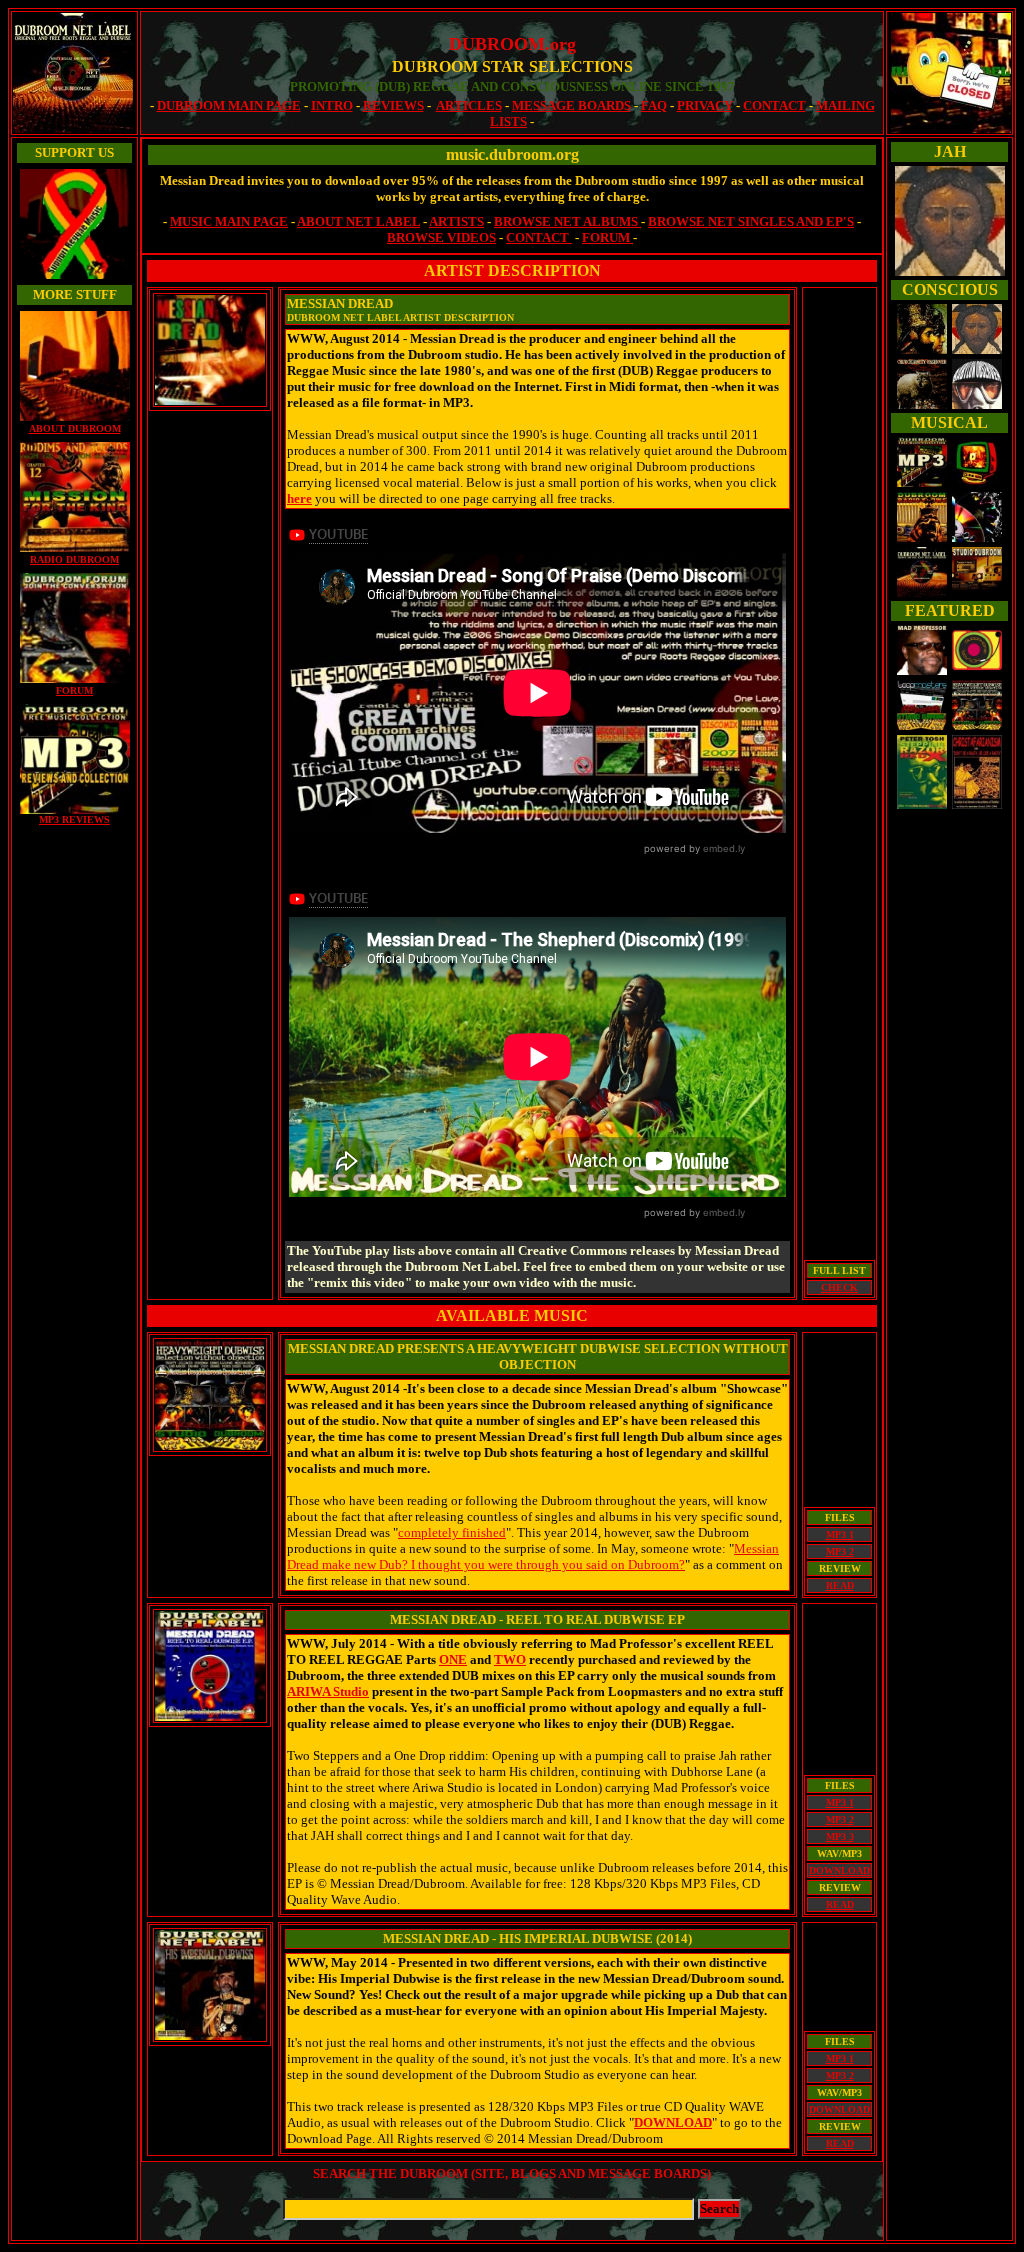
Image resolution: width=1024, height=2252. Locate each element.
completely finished (452, 1532)
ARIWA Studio (328, 1691)
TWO (510, 1659)
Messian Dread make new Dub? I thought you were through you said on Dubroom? (533, 1556)
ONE (453, 1659)
